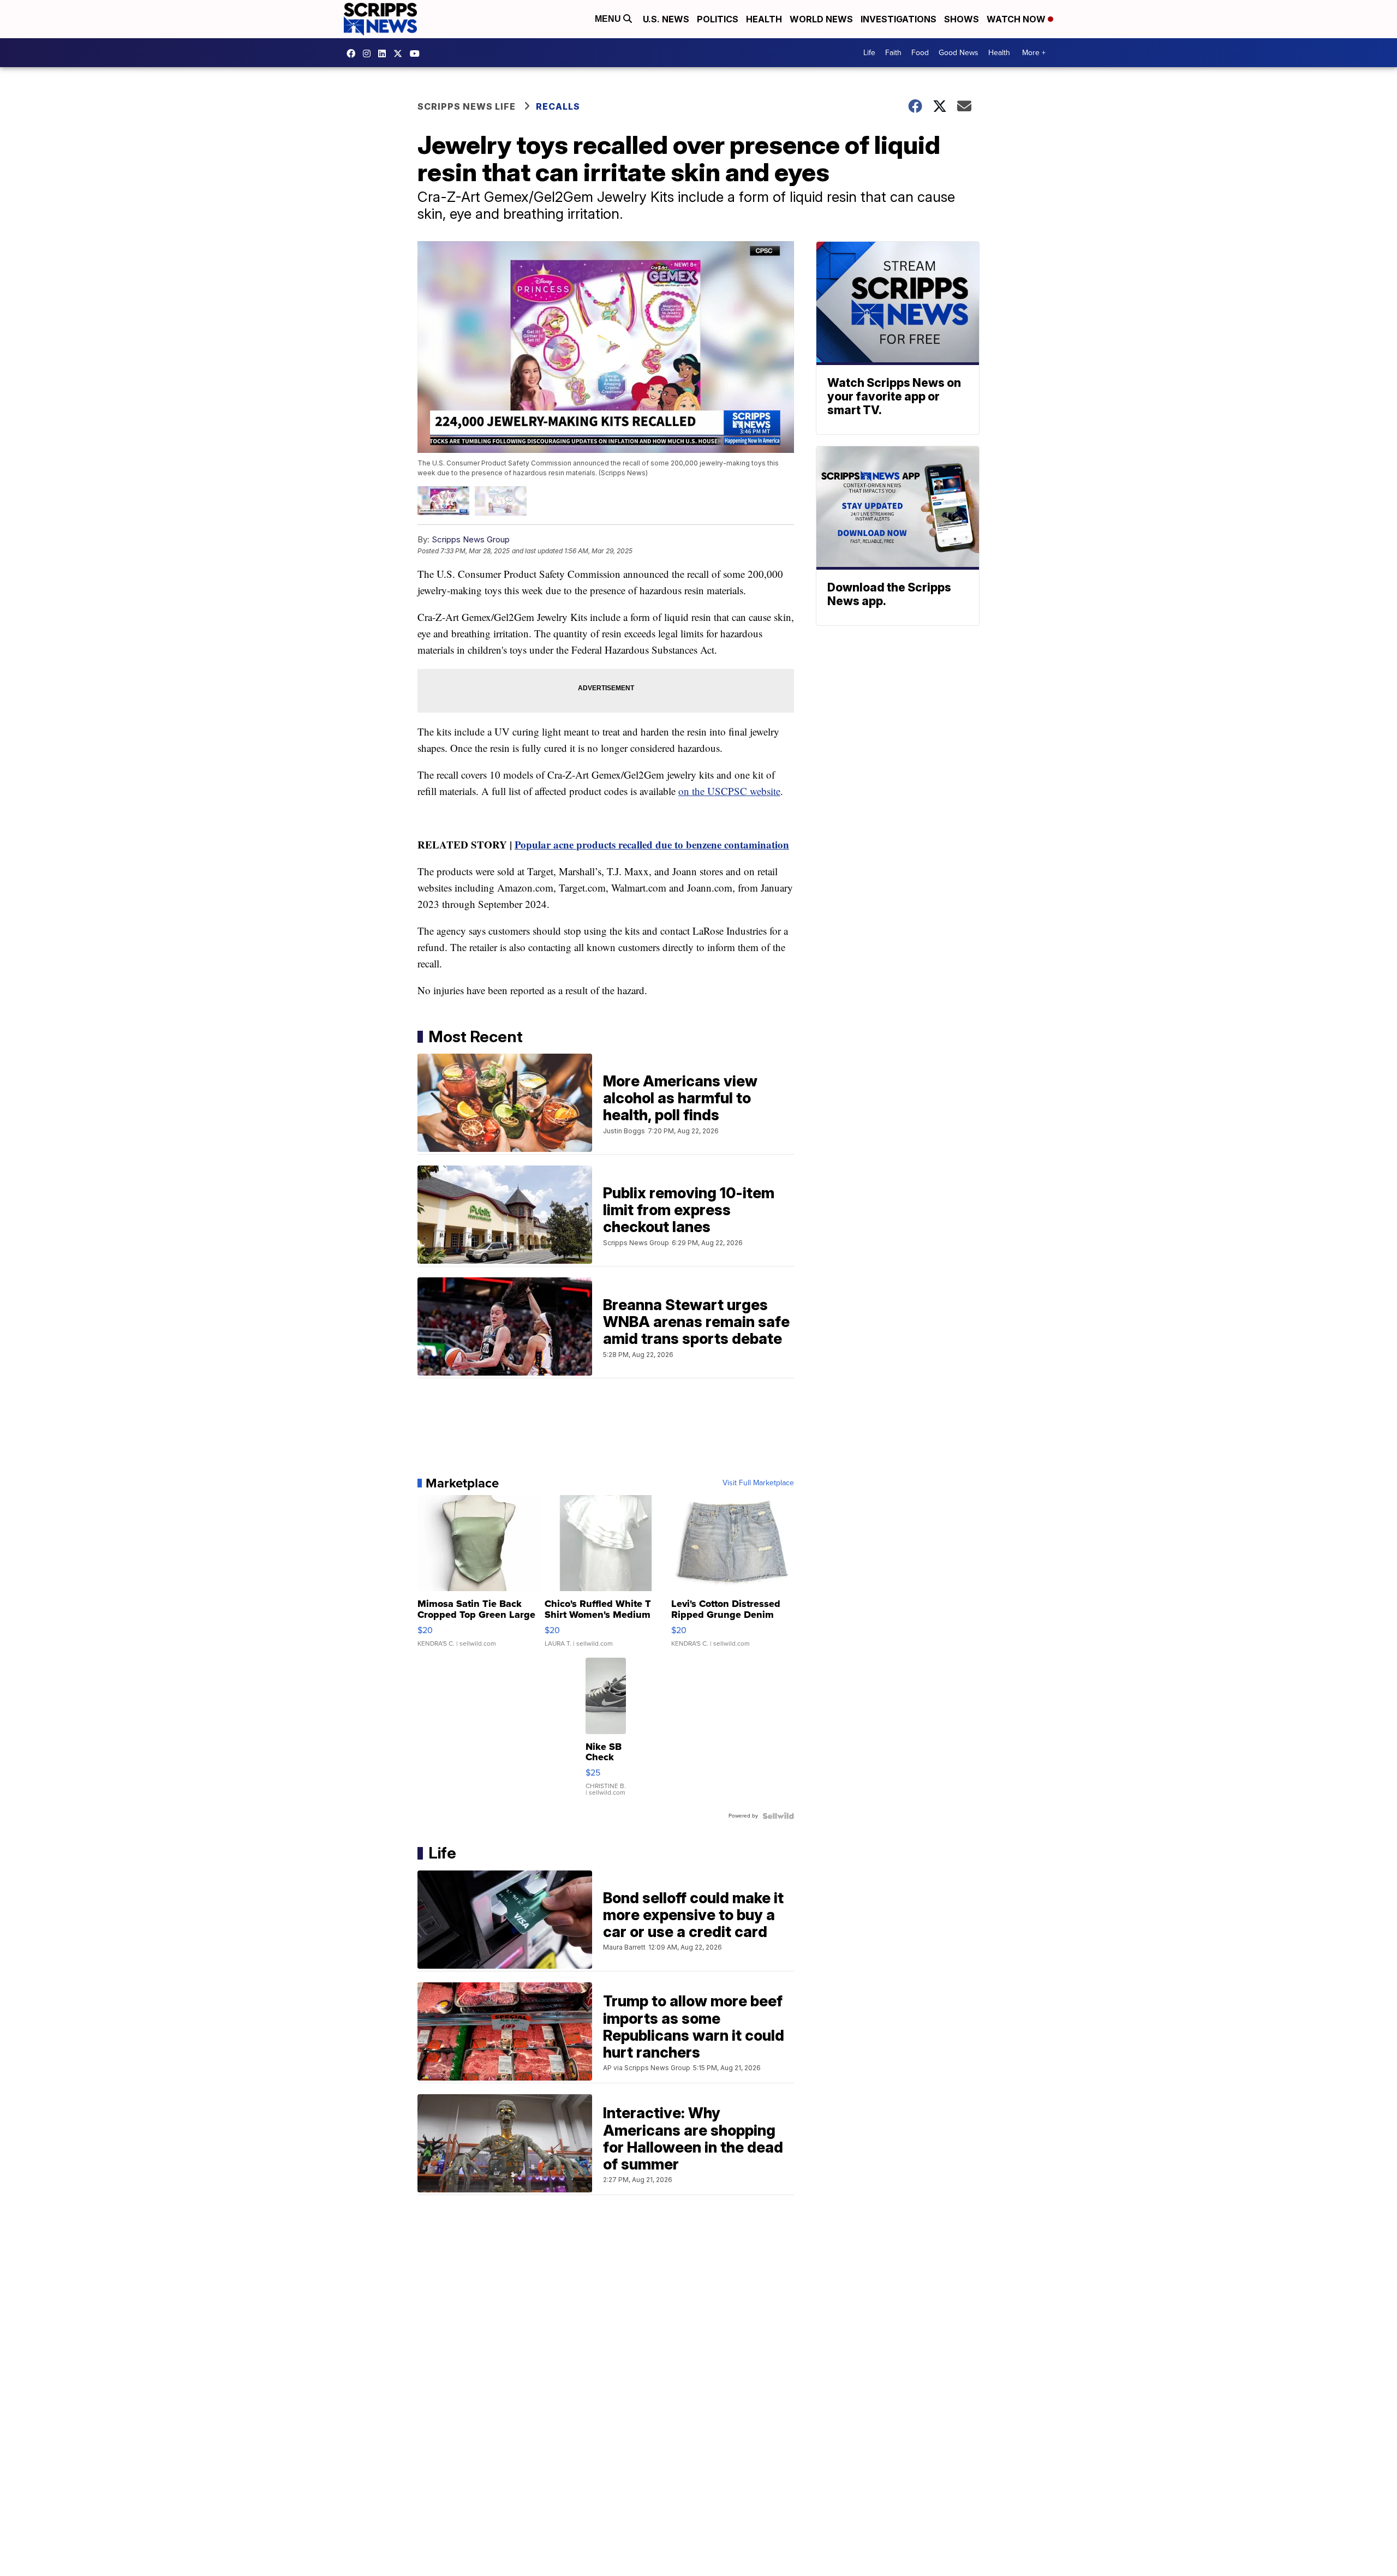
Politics (718, 19)
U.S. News (666, 19)
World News (821, 19)
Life (869, 53)
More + (1034, 53)
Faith (893, 53)
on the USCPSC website (729, 791)
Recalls (558, 106)
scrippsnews (354, 53)
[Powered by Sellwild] (778, 1816)
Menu (609, 19)
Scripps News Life (467, 106)
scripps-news (385, 53)
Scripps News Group (471, 539)
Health (764, 19)
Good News (959, 53)
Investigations (899, 19)
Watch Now (1017, 19)
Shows (962, 19)
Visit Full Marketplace (758, 1483)
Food (920, 53)
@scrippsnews (417, 53)
